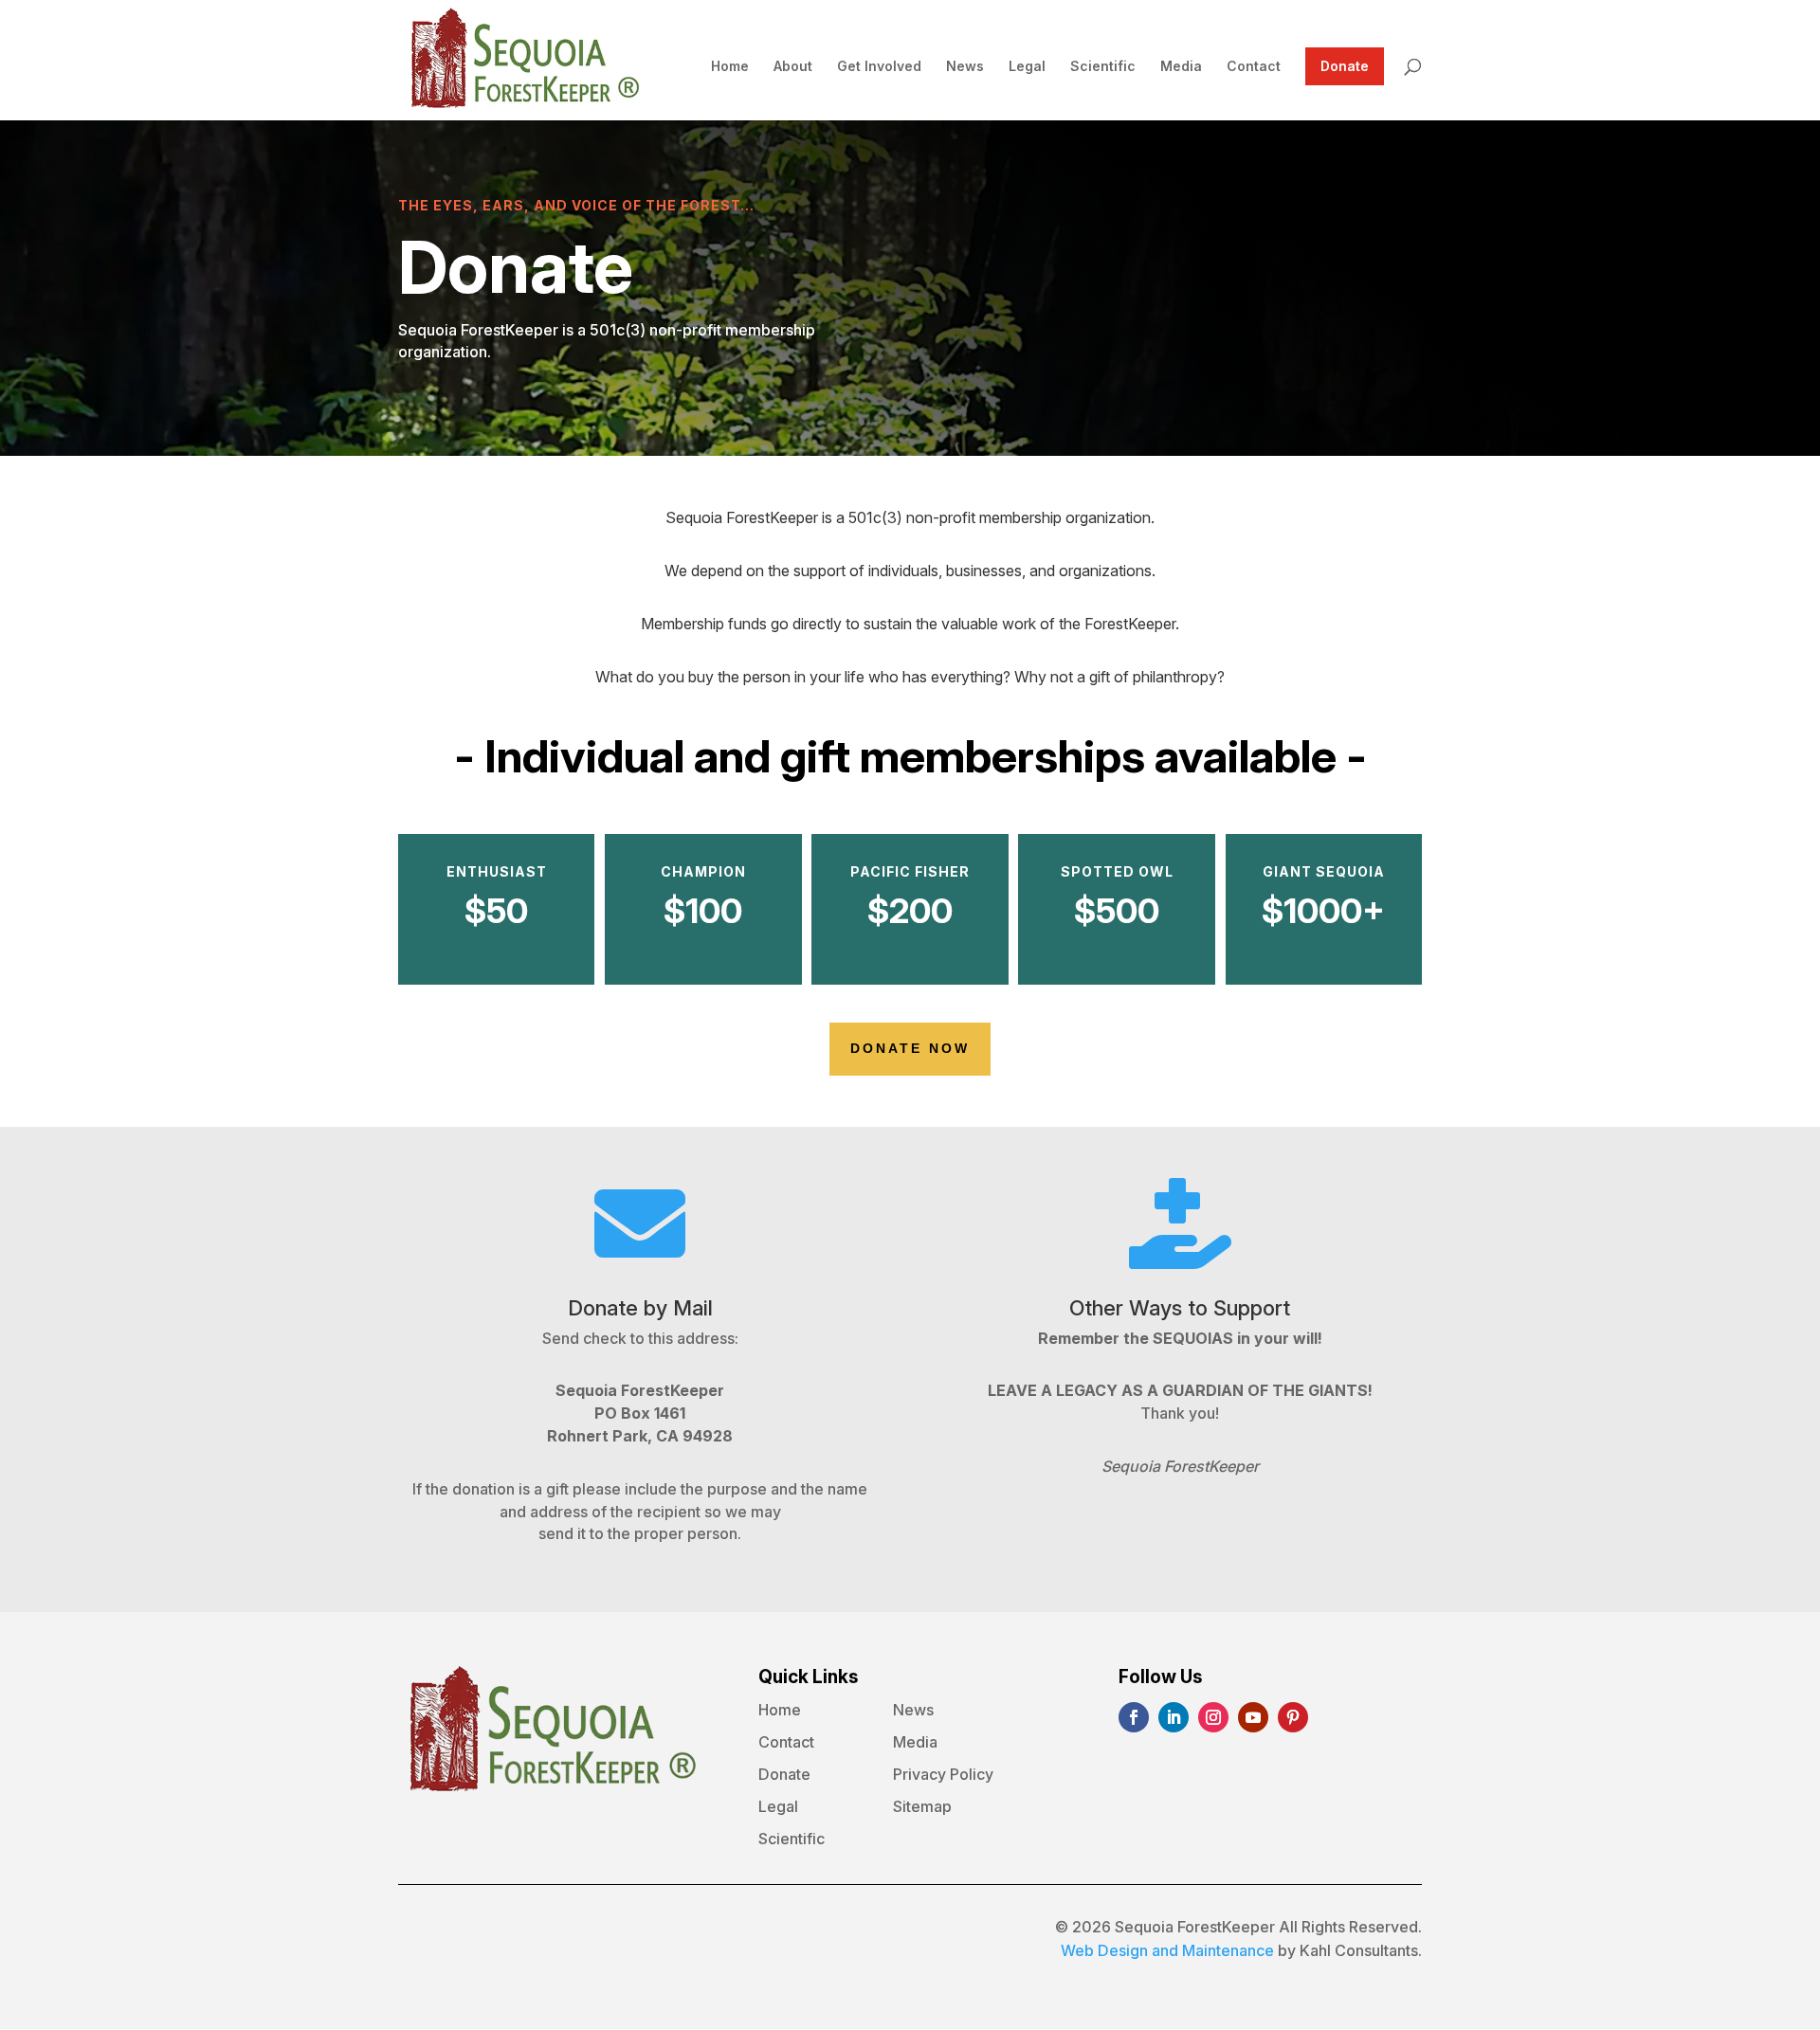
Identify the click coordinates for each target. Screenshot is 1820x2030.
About (793, 67)
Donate (1345, 66)
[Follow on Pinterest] (1293, 1717)
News (965, 67)
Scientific (1103, 67)
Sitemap (922, 1807)
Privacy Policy (943, 1775)
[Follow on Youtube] (1253, 1717)
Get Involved (879, 67)
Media (1181, 67)
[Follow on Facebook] (1134, 1717)
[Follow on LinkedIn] (1174, 1717)
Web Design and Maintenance (1167, 1950)
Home (730, 67)
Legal (1027, 67)
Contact (1254, 67)
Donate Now (910, 1048)
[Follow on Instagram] (1213, 1717)
